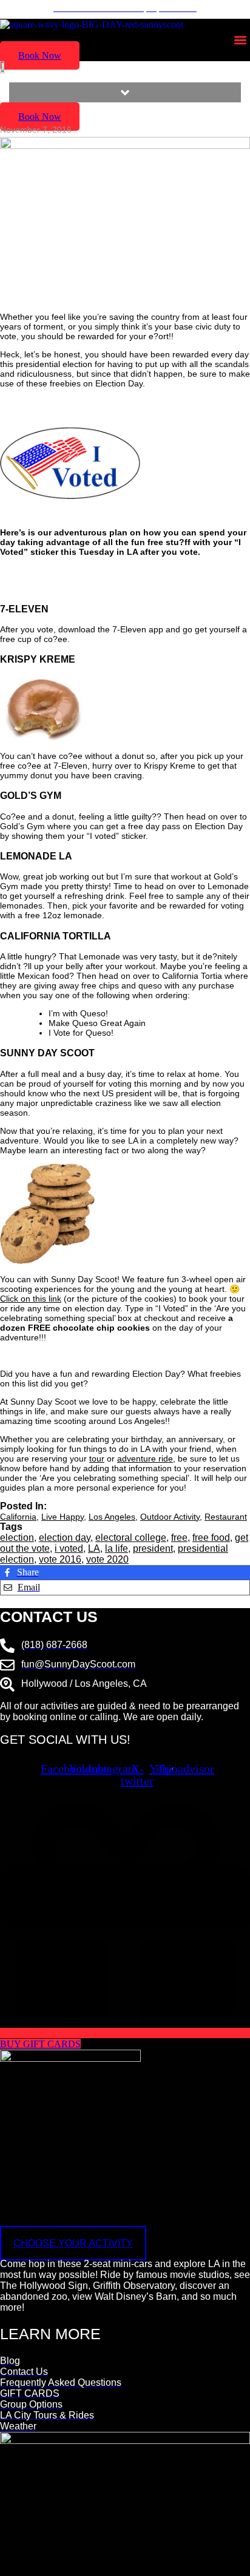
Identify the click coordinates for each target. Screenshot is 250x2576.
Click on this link (31, 1299)
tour (97, 1459)
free (179, 1538)
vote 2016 (60, 1559)
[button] (240, 40)
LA (94, 1548)
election (17, 1538)
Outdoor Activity (170, 1517)
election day (65, 1538)
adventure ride (145, 1459)
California (18, 1517)
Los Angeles (112, 1517)
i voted (69, 1548)
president (153, 1548)
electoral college (131, 1538)
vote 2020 (107, 1559)
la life (117, 1548)
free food (211, 1538)
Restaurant (226, 1517)
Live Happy (62, 1517)
